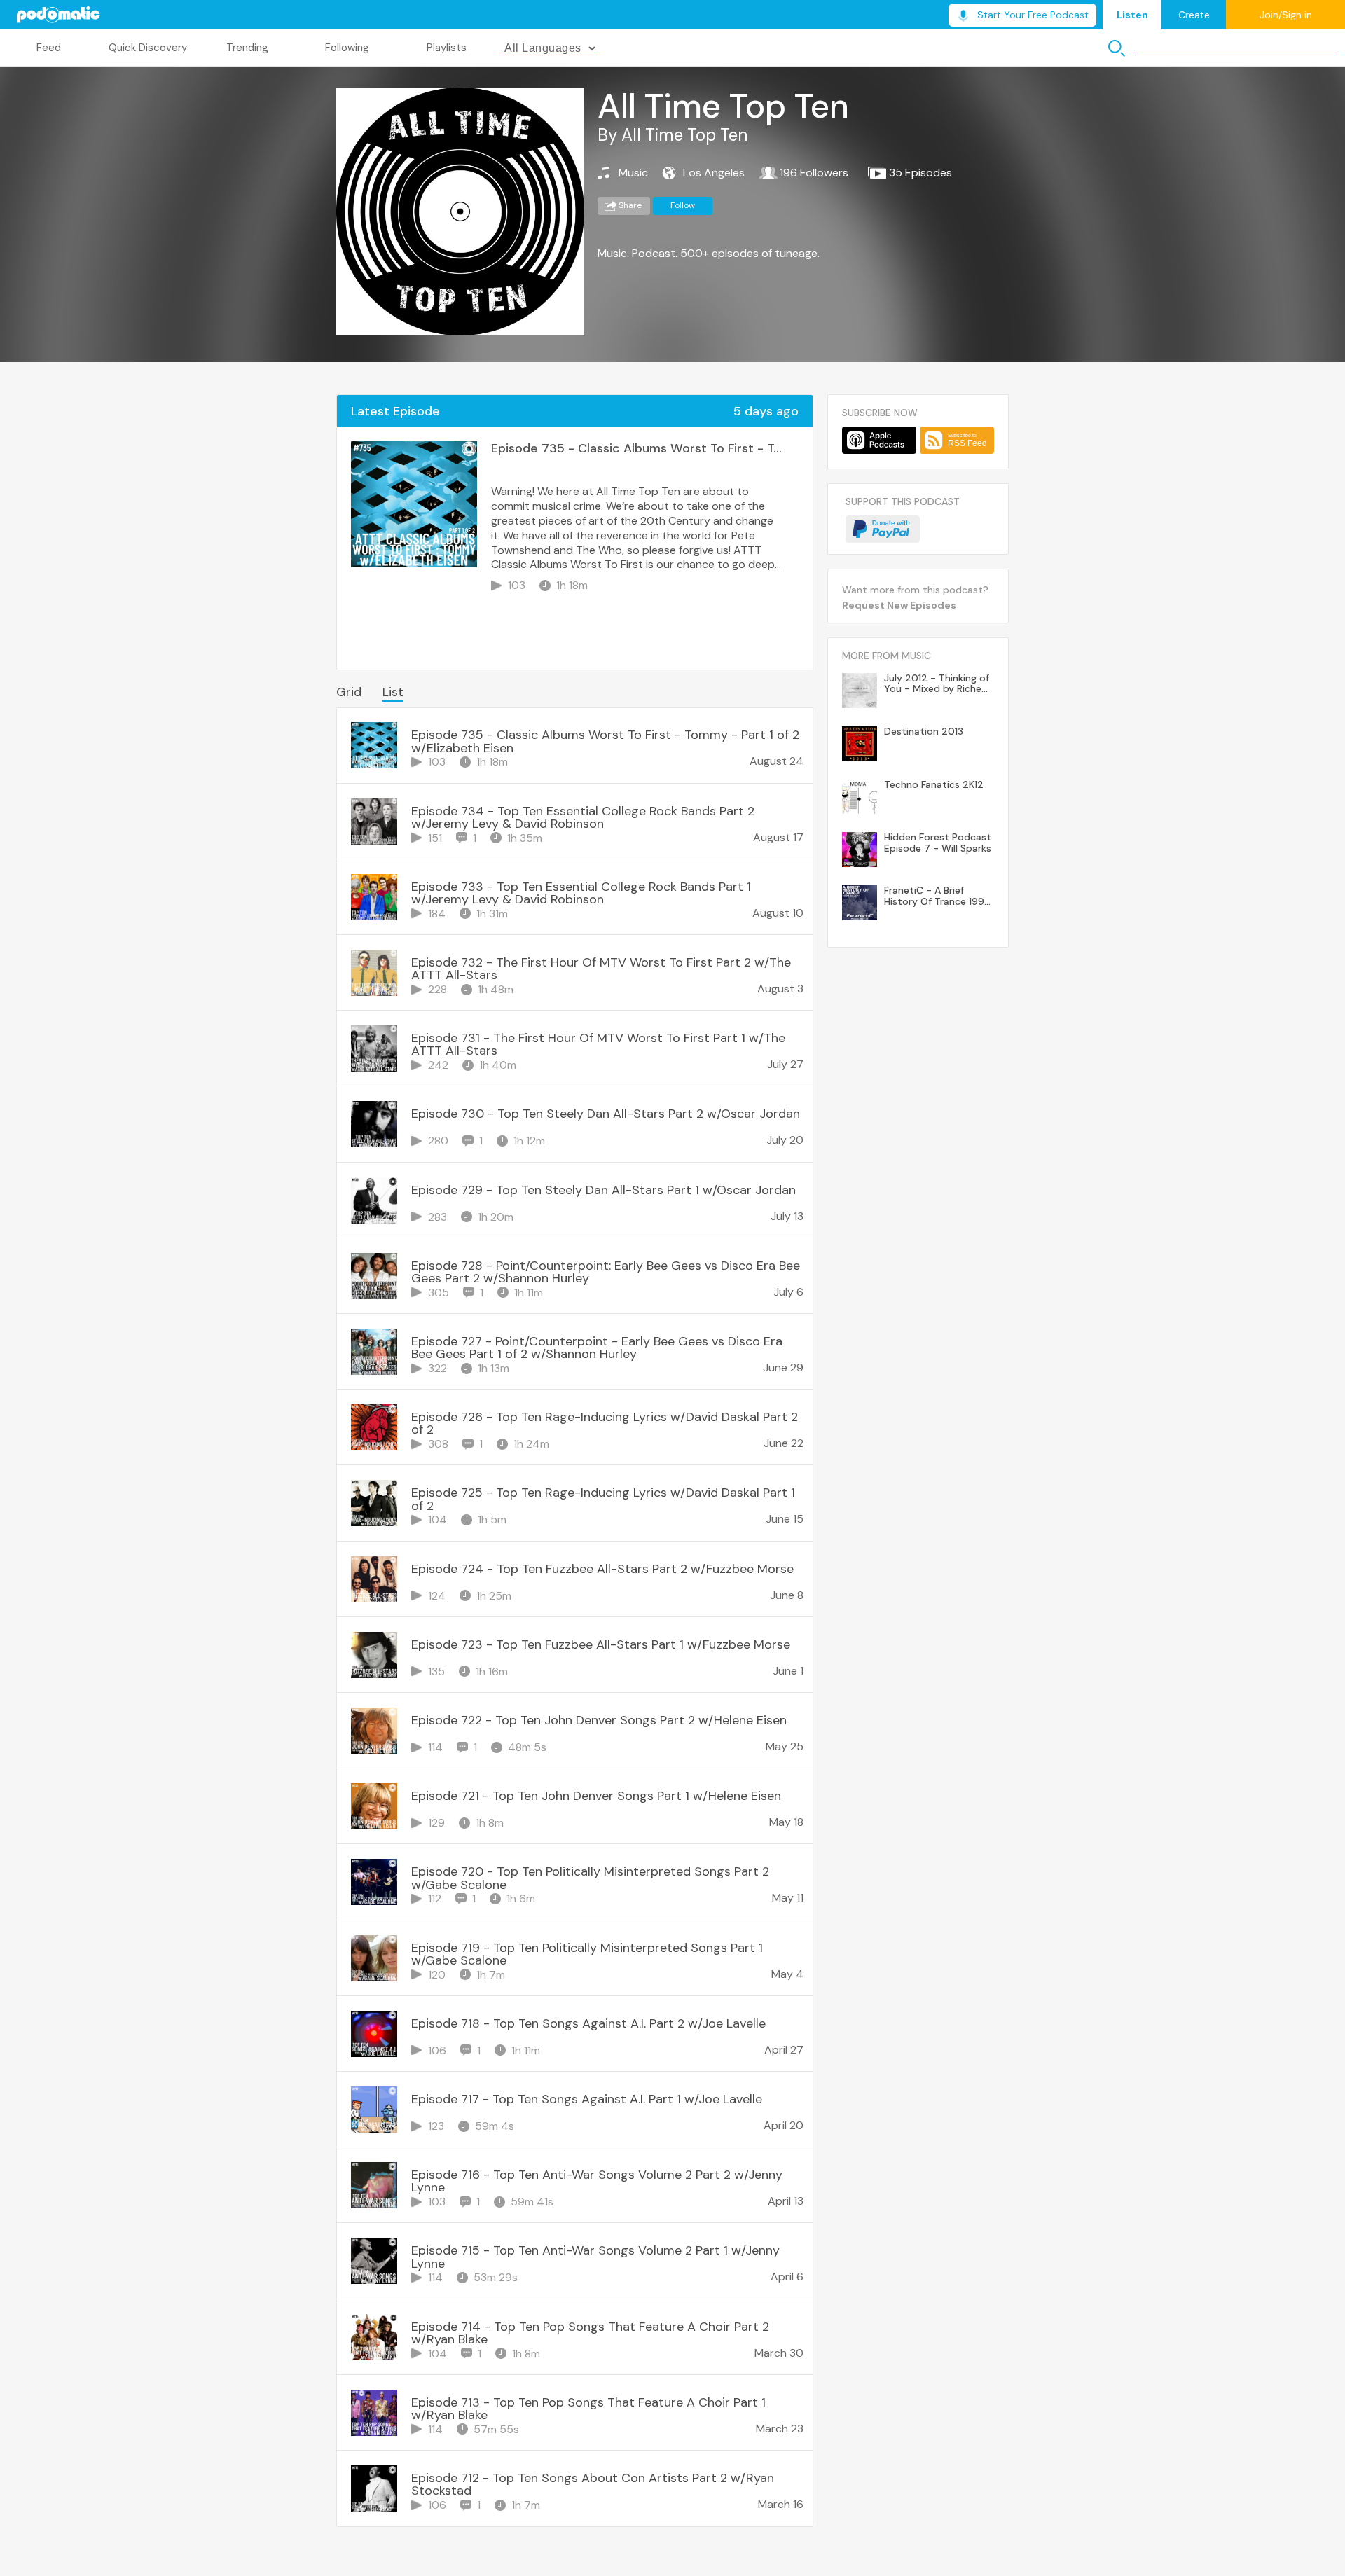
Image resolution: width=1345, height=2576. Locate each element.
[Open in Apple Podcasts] (879, 440)
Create (1194, 15)
